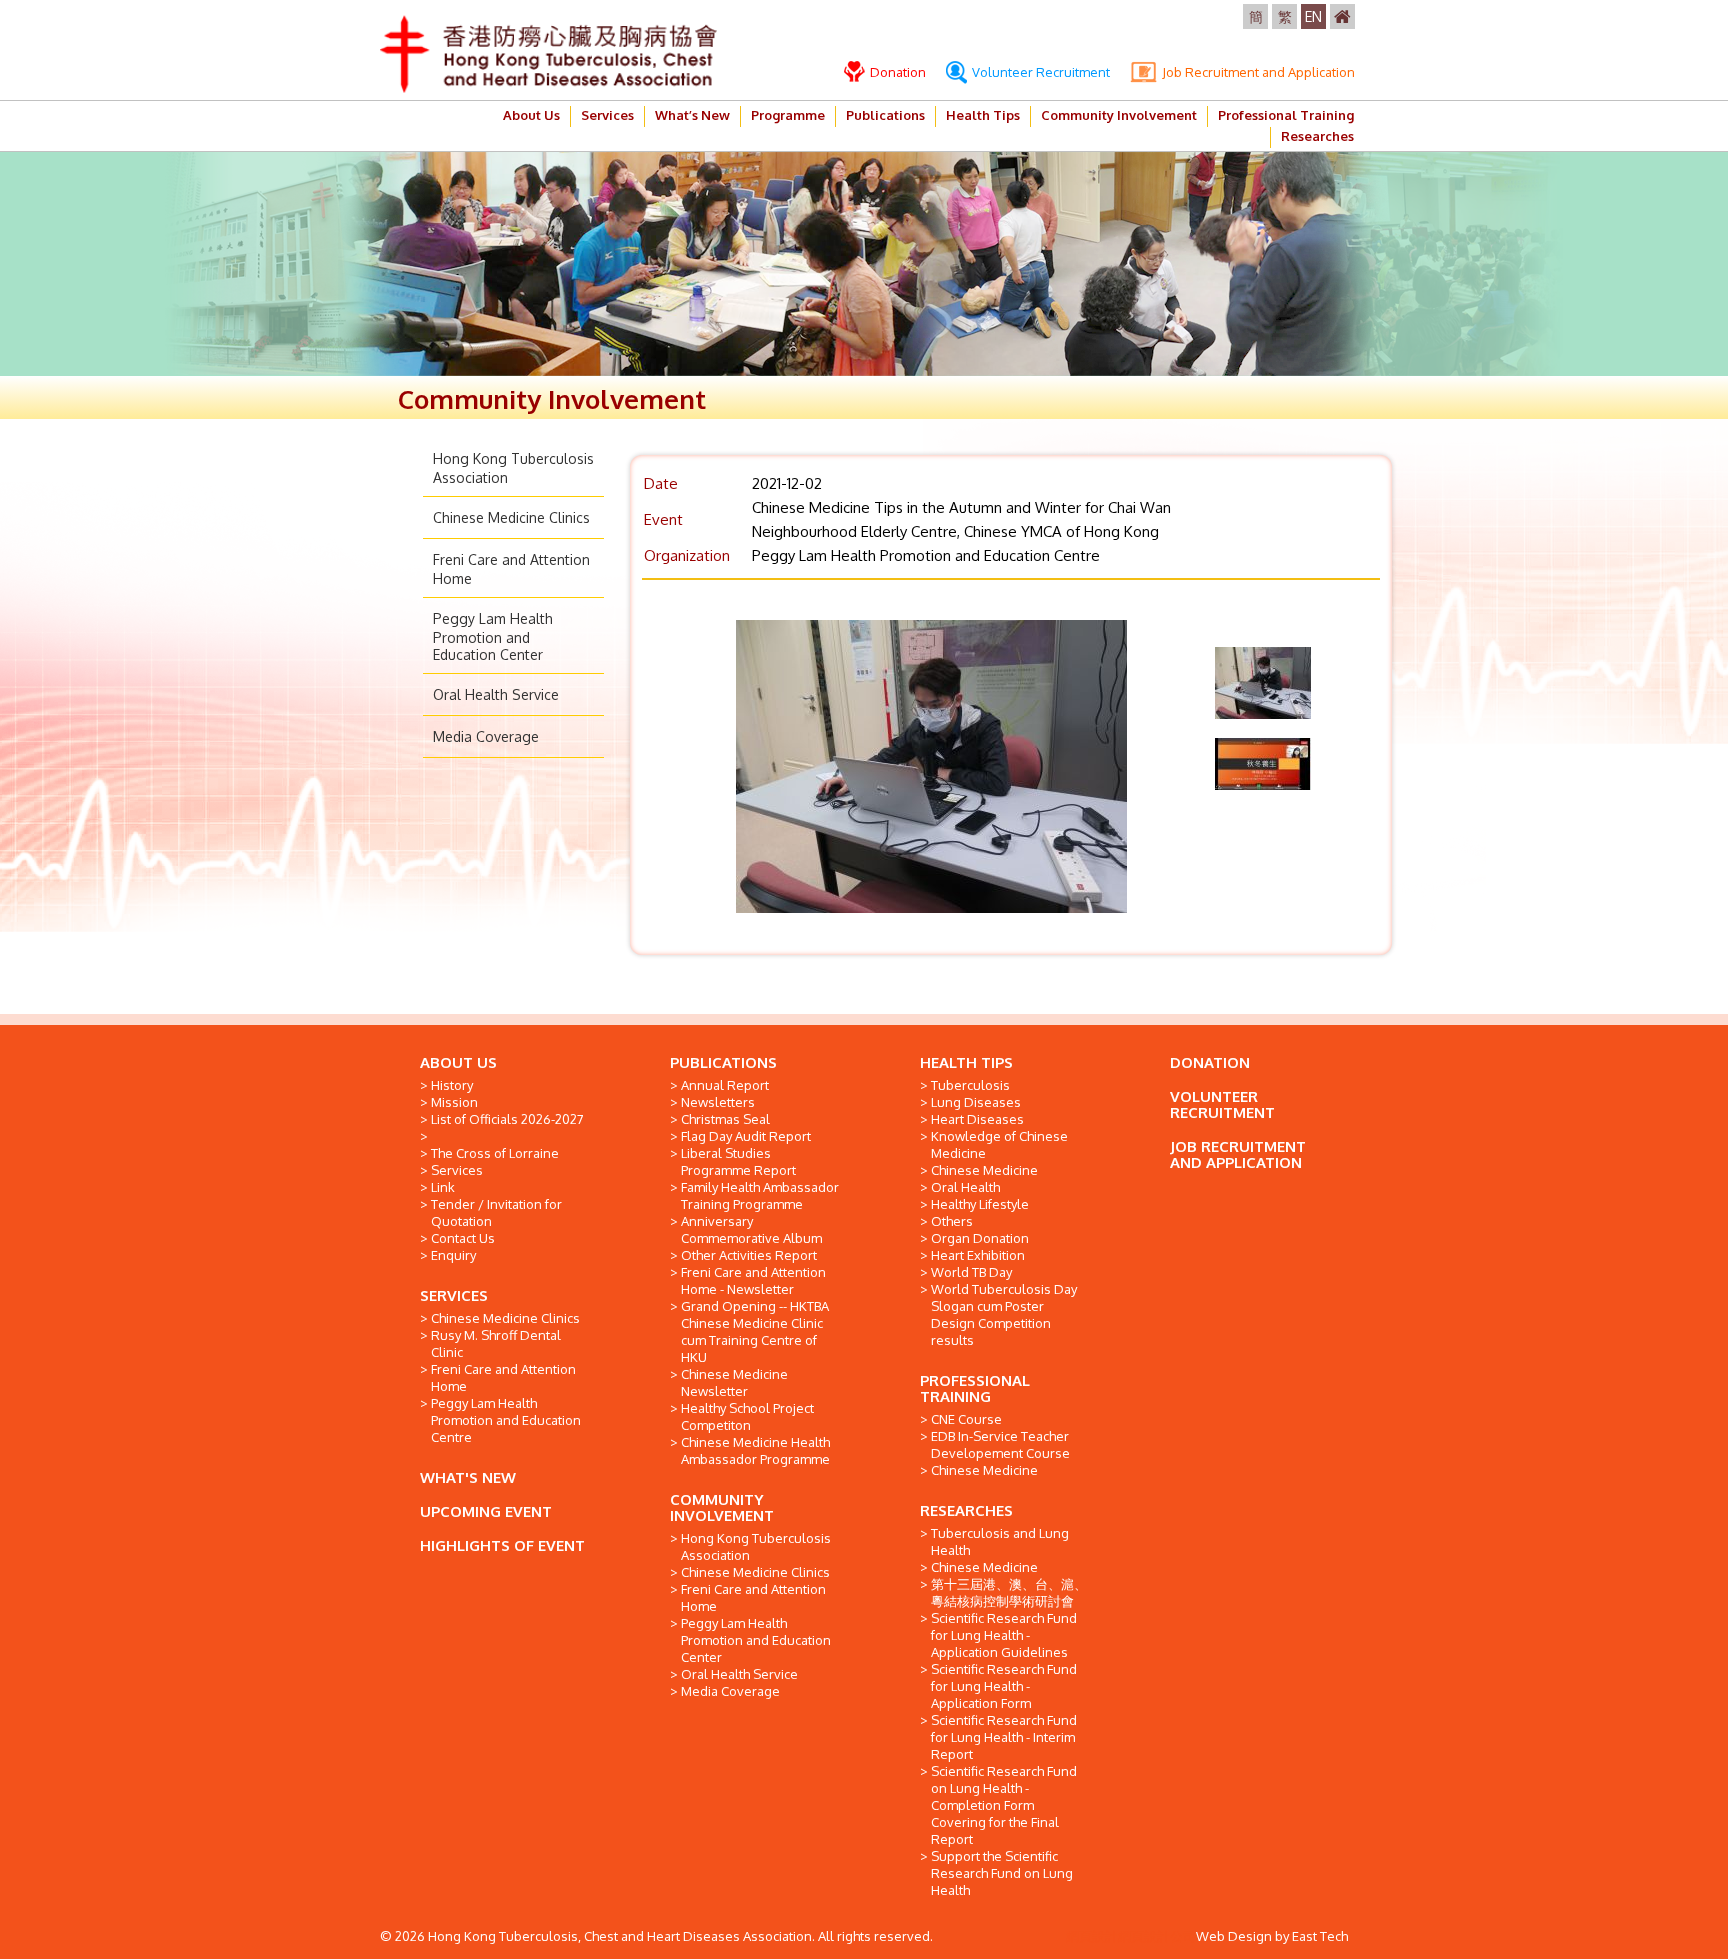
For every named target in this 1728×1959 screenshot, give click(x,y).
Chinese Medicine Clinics (511, 517)
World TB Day (971, 1272)
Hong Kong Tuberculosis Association (756, 1546)
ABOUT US (458, 1062)
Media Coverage (486, 736)
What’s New (692, 115)
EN (1313, 16)
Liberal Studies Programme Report (738, 1161)
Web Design (1234, 1936)
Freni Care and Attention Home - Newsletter (753, 1280)
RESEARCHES (966, 1510)
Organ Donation (980, 1238)
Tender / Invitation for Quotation (496, 1212)
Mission (454, 1102)
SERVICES (454, 1295)
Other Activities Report (749, 1255)
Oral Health (965, 1187)
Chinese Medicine (984, 1170)
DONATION (1210, 1062)
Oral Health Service (496, 694)
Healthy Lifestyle (980, 1204)
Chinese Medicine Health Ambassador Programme (755, 1450)
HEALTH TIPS (966, 1062)
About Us (531, 115)
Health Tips (983, 115)
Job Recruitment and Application (1257, 72)
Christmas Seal (725, 1119)
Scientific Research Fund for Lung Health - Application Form (1004, 1686)
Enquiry (453, 1255)
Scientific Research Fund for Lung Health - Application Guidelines (1004, 1635)
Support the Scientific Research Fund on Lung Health (1002, 1873)
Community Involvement (1119, 115)
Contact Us (463, 1238)
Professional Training (1286, 115)
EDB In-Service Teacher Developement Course (1000, 1444)
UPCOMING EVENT (486, 1511)
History (452, 1085)
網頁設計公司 (1157, 1936)
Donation (896, 72)
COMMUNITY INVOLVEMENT (722, 1507)
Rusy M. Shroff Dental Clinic (496, 1343)
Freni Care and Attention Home (503, 1377)
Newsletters (718, 1102)
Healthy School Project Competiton (747, 1416)
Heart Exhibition (978, 1255)
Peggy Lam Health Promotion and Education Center (493, 636)
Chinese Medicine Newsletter (734, 1382)
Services (607, 115)
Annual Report (725, 1085)
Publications (885, 115)
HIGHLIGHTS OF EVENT (502, 1545)
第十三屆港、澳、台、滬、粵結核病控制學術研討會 (1009, 1592)
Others (952, 1221)
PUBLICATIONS (723, 1062)
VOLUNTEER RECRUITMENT (1222, 1104)
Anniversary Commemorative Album (751, 1229)
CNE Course (966, 1419)
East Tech (1320, 1936)
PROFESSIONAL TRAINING (975, 1388)
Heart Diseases (977, 1119)
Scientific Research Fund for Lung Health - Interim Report (1004, 1737)
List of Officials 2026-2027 (507, 1119)
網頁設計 (1092, 1936)
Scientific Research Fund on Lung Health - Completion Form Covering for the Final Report (1004, 1805)
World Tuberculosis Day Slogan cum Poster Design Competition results (1004, 1314)
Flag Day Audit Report (746, 1136)
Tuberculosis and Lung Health (1000, 1541)
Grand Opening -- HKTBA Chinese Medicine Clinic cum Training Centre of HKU (755, 1331)
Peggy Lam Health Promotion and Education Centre (506, 1420)
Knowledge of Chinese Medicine (999, 1144)
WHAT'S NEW (468, 1477)
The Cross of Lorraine (495, 1153)
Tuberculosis (970, 1085)
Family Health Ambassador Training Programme (760, 1195)
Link (443, 1187)
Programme (788, 115)
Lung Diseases (976, 1102)
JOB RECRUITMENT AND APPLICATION (1238, 1154)
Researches (1317, 136)
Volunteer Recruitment (1039, 72)
